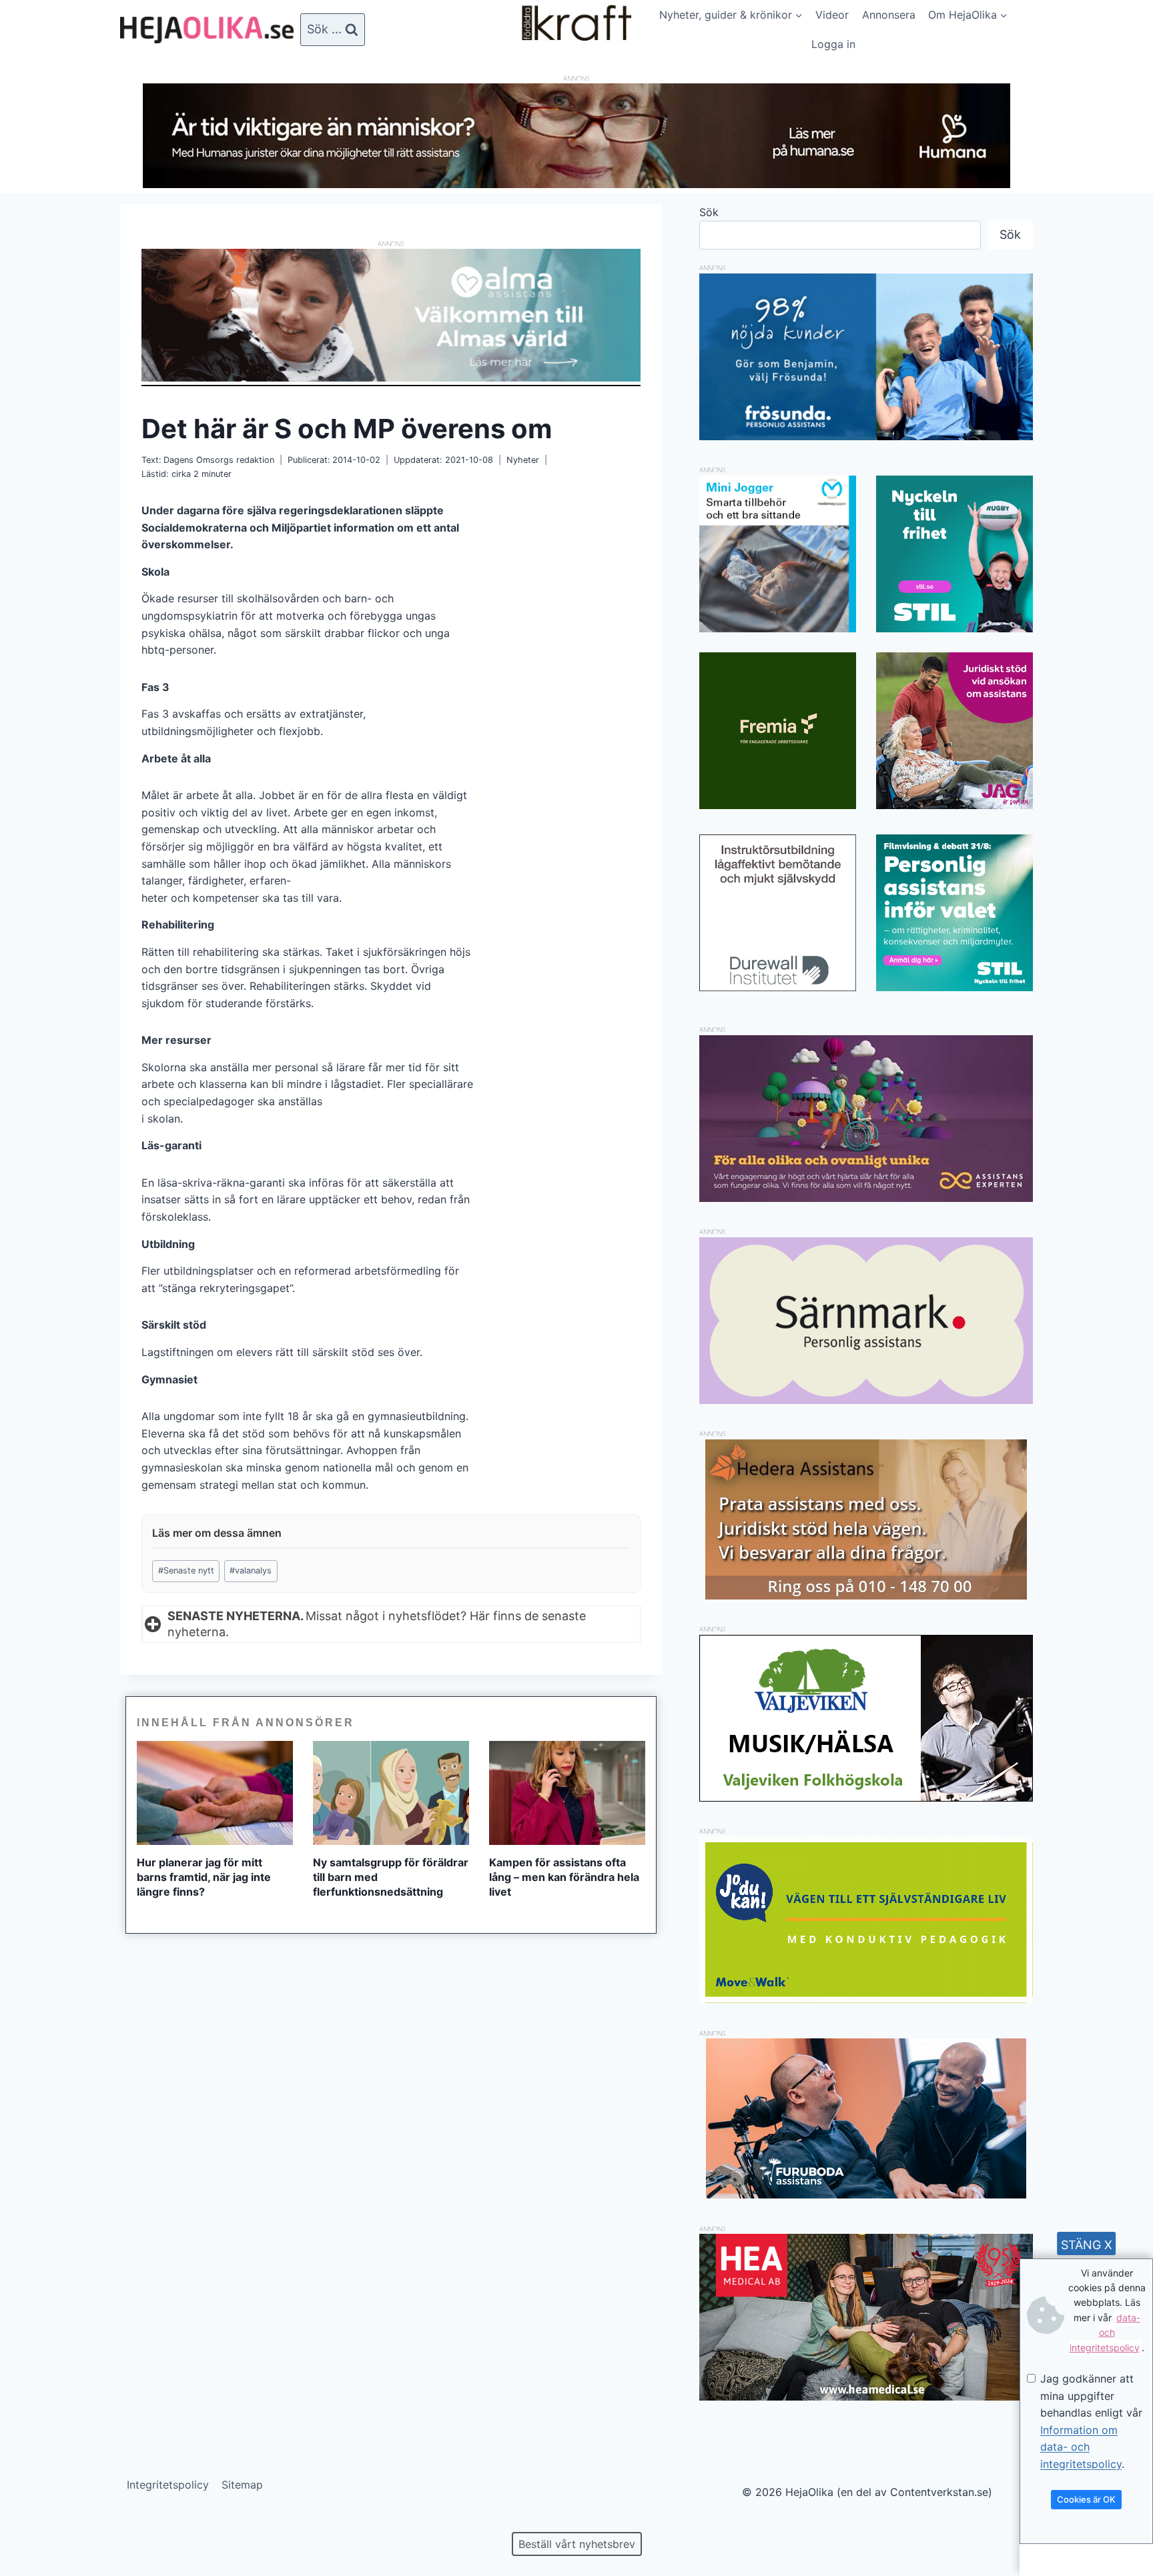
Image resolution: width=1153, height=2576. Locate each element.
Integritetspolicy (168, 2485)
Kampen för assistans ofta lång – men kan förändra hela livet (564, 1877)
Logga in (833, 44)
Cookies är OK (1086, 2499)
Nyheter (523, 460)
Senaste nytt (186, 1570)
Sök (709, 212)
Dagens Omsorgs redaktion (219, 460)
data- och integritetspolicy (1105, 2333)
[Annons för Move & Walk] (866, 1999)
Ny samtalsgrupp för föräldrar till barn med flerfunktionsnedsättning (391, 1877)
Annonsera (889, 15)
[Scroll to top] (33, 2523)
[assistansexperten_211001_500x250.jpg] (866, 1198)
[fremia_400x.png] (778, 731)
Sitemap (242, 2485)
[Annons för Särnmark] (866, 1400)
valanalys (251, 1570)
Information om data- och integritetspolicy (1081, 2447)
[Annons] (576, 184)
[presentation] (215, 1793)
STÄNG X (1087, 2245)
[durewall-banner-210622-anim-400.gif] (778, 913)
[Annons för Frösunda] (866, 436)
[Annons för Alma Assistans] (391, 315)
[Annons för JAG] (954, 805)
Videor (832, 15)
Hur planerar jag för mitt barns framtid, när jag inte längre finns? (204, 1877)
